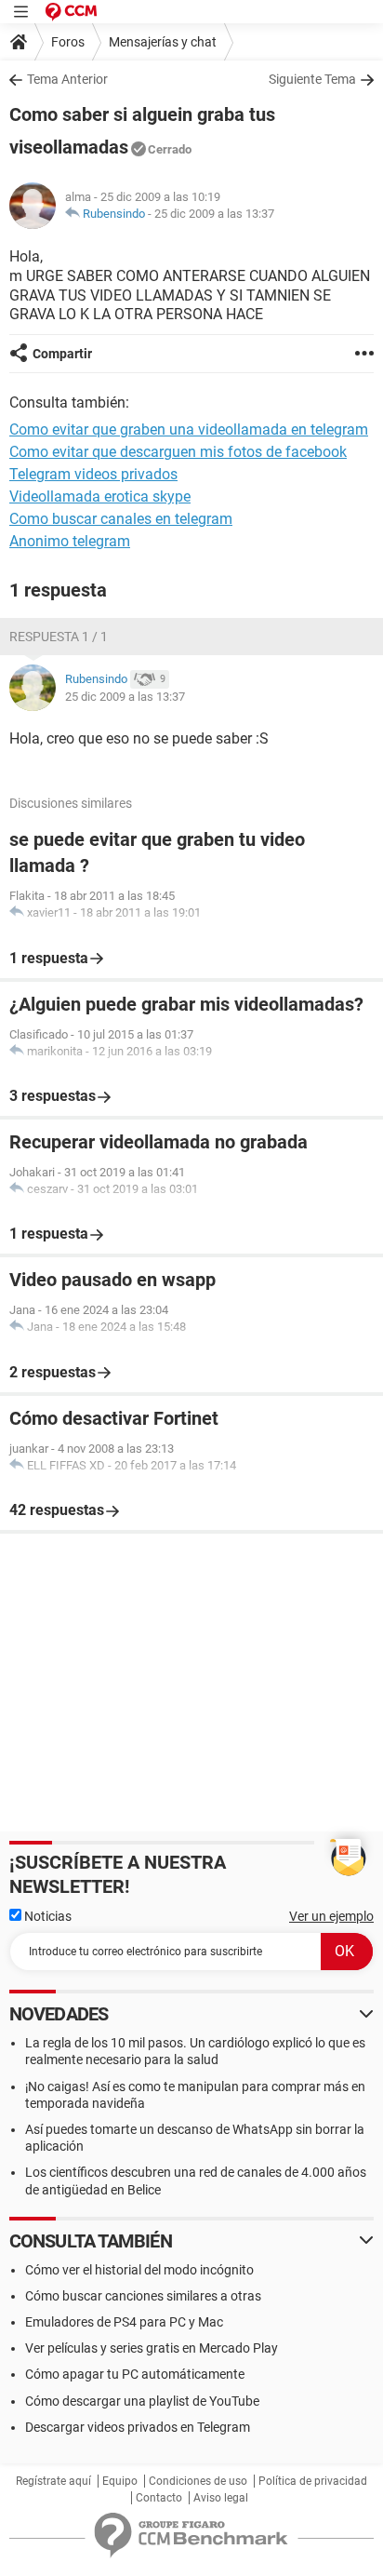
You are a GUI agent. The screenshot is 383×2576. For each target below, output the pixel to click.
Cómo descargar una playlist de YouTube (142, 2401)
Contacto (159, 2498)
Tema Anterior (67, 79)
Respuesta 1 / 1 (59, 637)
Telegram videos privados (93, 474)
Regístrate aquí (53, 2481)
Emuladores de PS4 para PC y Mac (124, 2322)
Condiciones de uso (198, 2481)
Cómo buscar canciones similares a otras (143, 2296)
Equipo (120, 2481)
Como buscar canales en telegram (121, 519)
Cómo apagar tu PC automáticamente (135, 2374)
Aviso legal (221, 2498)
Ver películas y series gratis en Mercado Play (152, 2348)
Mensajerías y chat (163, 42)
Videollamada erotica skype (100, 496)
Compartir (62, 354)
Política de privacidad (313, 2481)
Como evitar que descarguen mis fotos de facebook (178, 452)
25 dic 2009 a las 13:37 (214, 214)
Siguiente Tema (312, 79)
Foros (68, 42)
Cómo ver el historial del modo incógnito (139, 2270)
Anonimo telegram (70, 541)
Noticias (46, 1916)
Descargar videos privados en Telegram (138, 2427)
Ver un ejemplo (331, 1916)
